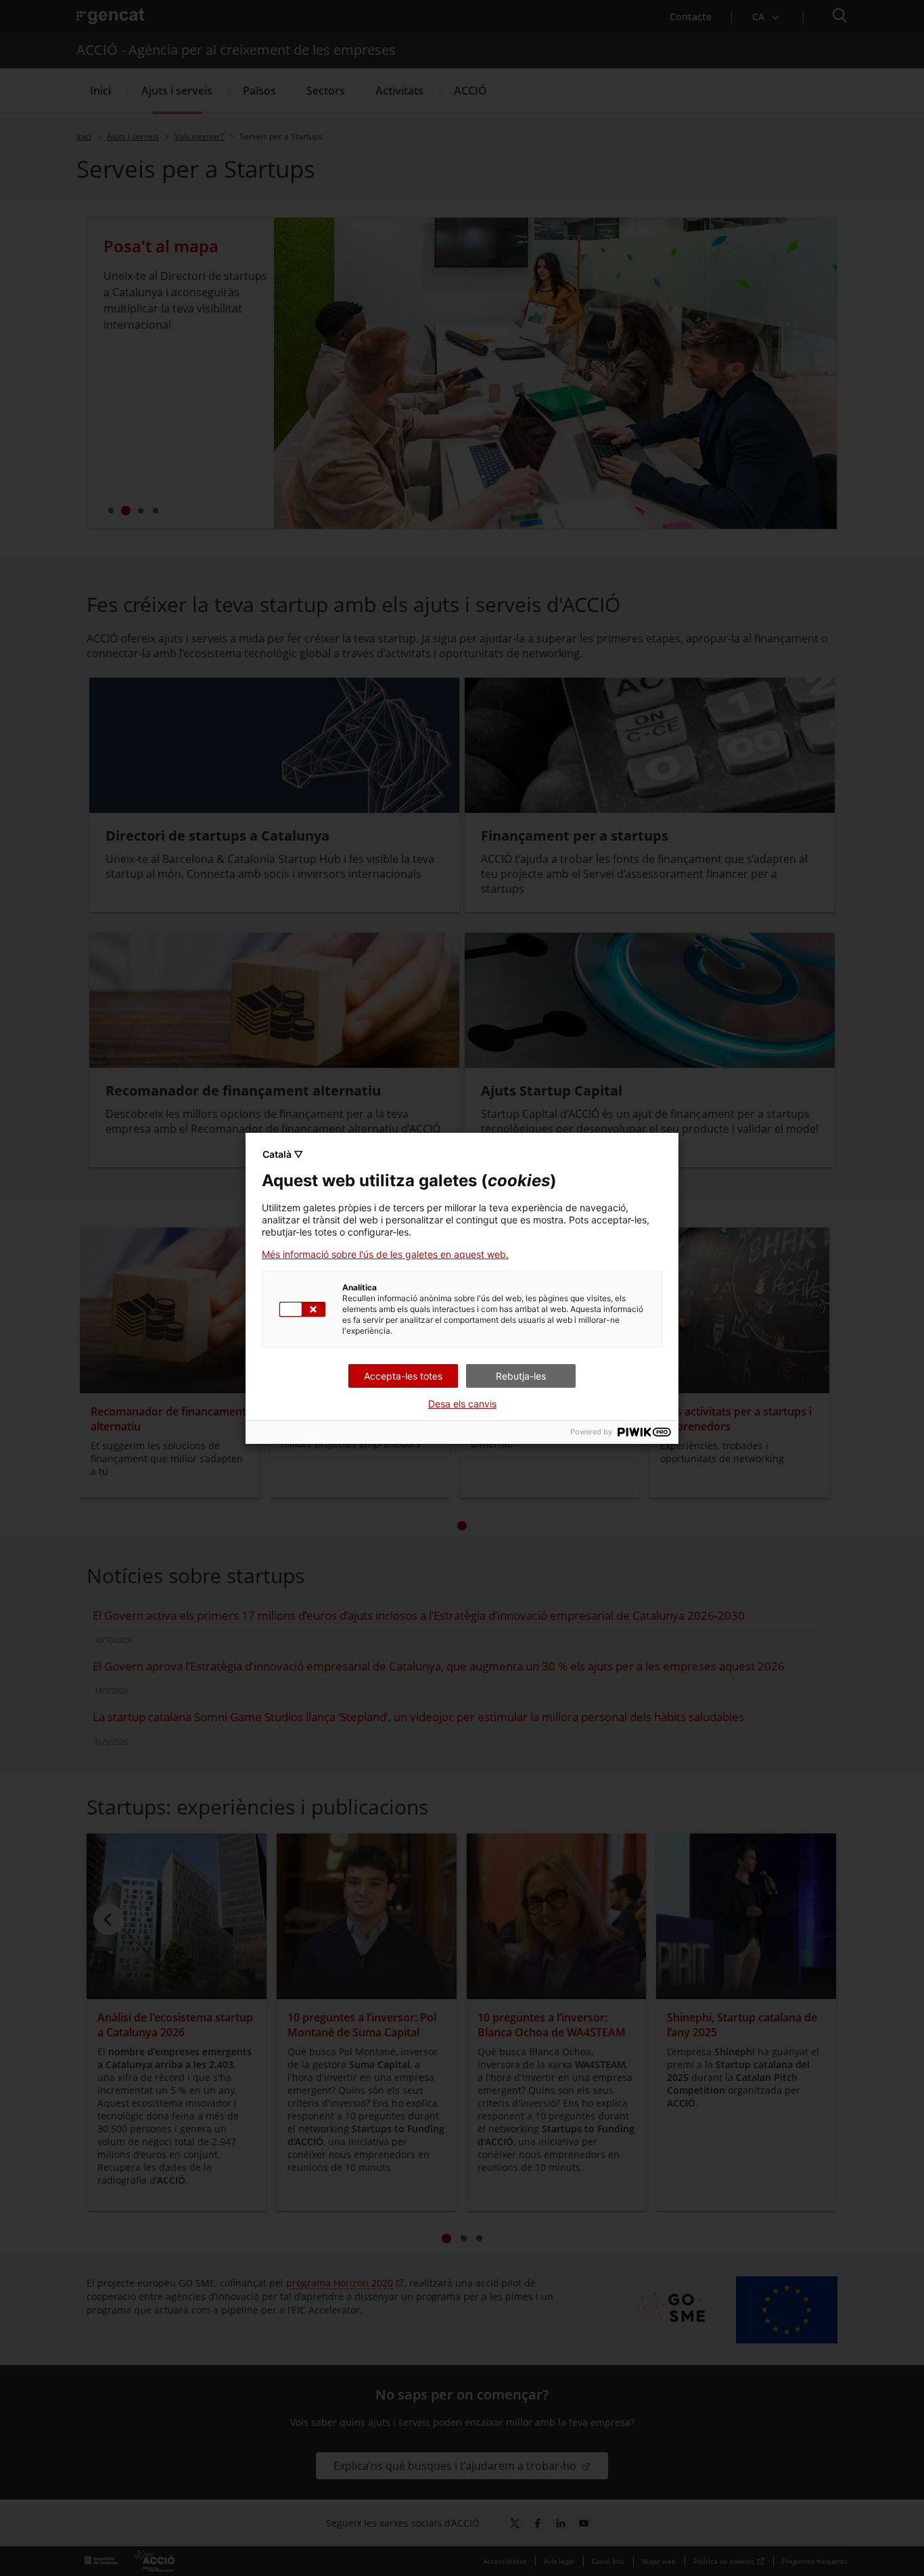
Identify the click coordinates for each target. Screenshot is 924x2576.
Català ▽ (283, 1154)
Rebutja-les (521, 1376)
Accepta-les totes (403, 1376)
